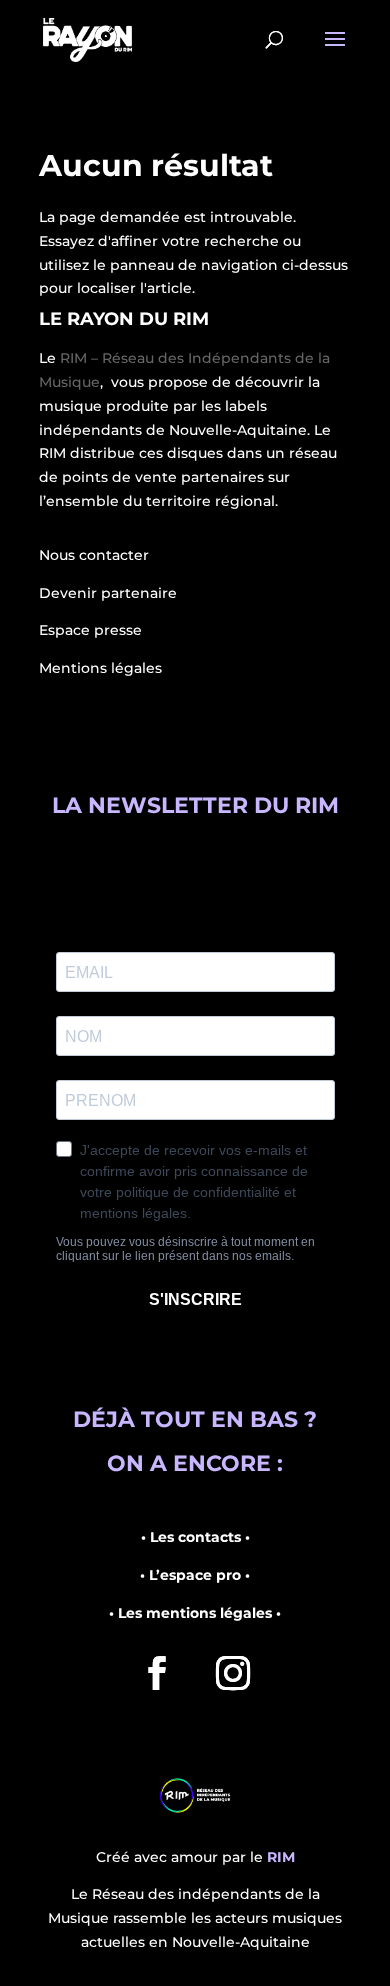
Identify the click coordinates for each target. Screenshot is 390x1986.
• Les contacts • (195, 1537)
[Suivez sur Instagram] (233, 1673)
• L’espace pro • (195, 1575)
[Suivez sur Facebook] (157, 1673)
